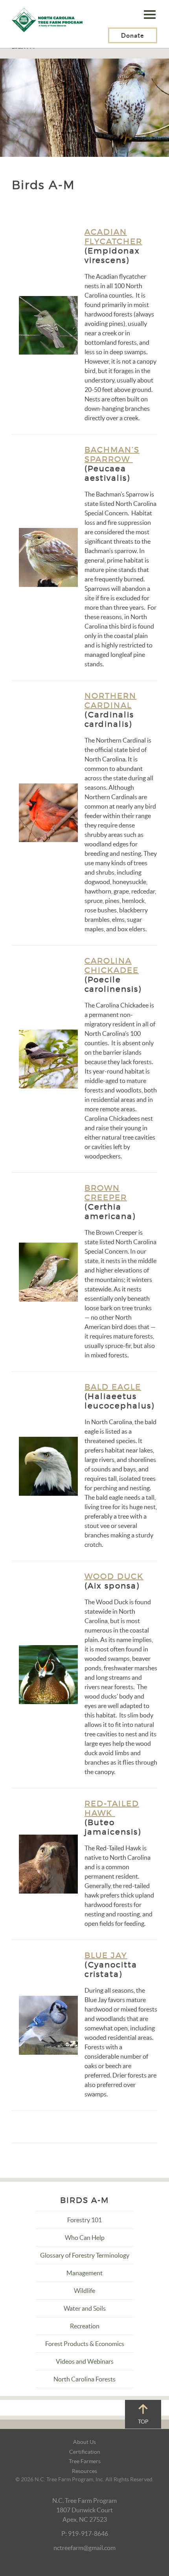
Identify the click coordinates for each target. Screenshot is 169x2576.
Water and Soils (85, 2308)
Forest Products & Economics (85, 2344)
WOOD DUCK (114, 1576)
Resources (84, 2471)
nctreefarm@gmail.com (84, 2548)
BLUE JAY (106, 1955)
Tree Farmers (85, 2461)
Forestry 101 (84, 2220)
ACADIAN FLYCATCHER (113, 237)
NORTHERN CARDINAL (110, 701)
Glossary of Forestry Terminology (85, 2255)
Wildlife (84, 2291)
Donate (133, 35)
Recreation (85, 2326)
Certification (85, 2452)
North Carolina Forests (84, 2379)
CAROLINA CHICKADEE (112, 965)
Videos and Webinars (85, 2361)
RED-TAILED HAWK (112, 1808)
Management (84, 2273)
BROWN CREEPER (106, 1193)
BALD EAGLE (113, 1387)
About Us (84, 2442)
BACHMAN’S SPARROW (112, 454)
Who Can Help (85, 2238)
